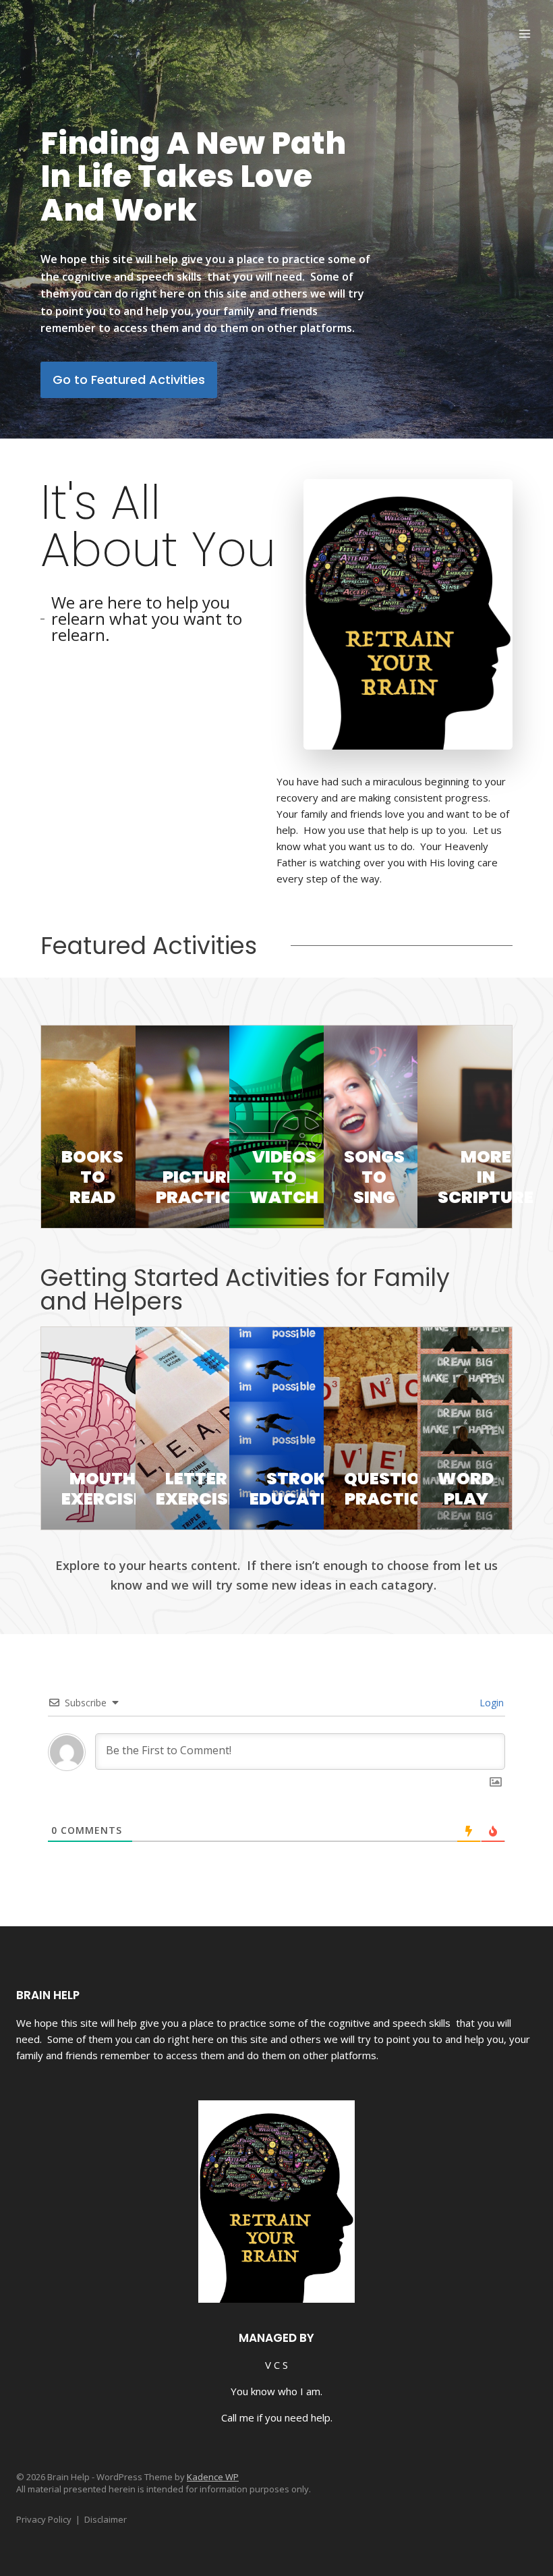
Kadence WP (213, 2477)
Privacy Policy (44, 2519)
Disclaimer (106, 2519)
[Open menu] (524, 33)
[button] (129, 380)
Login (490, 1703)
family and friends (57, 2055)
